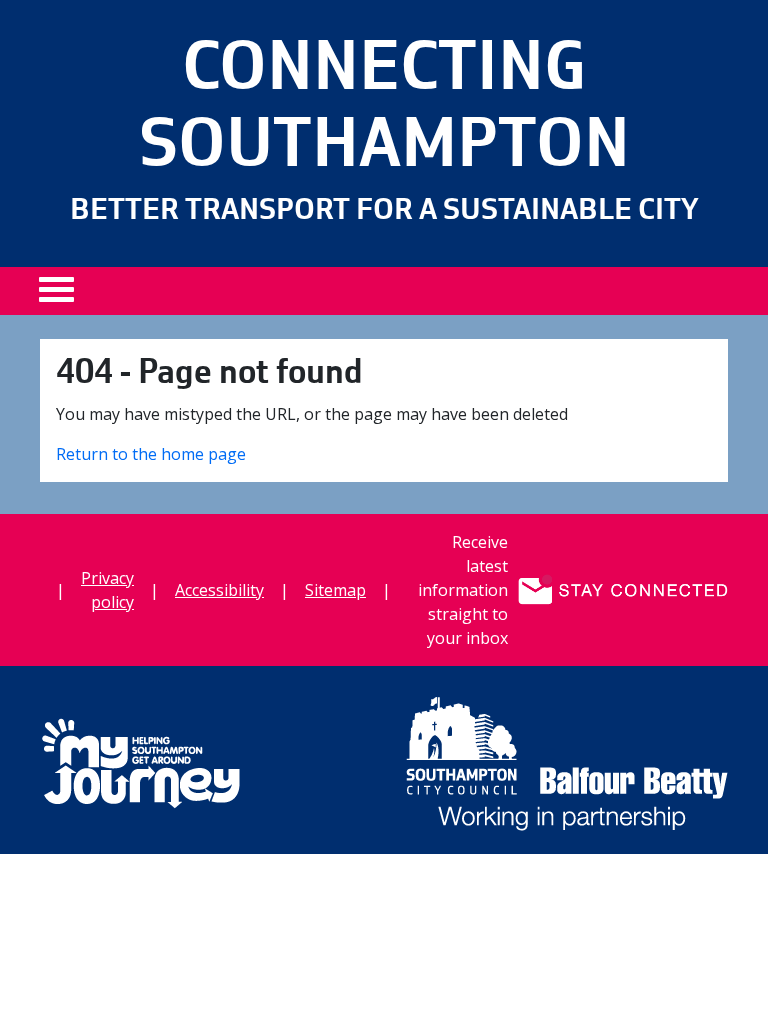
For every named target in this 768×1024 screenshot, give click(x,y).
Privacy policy (107, 590)
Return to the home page (151, 454)
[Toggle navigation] (64, 297)
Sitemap (335, 590)
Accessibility (219, 590)
